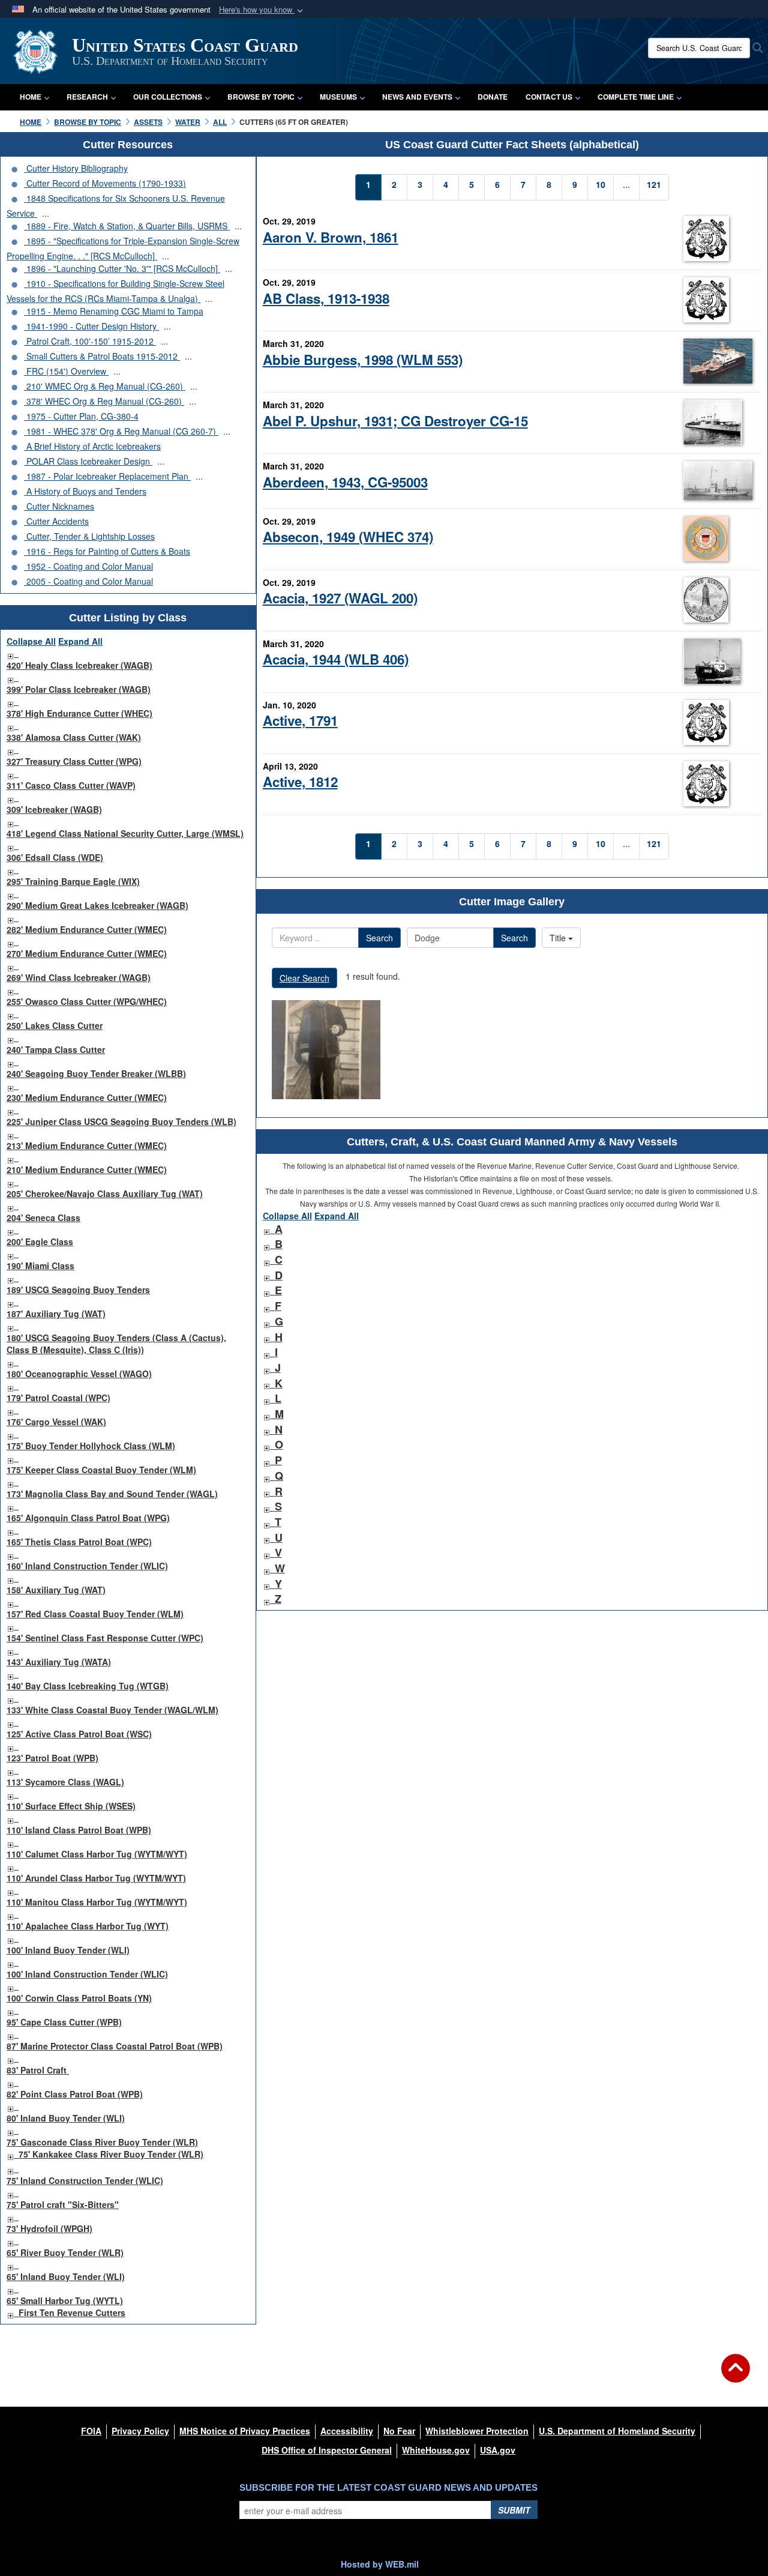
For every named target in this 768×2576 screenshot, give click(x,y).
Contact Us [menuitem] (549, 97)
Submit (514, 2510)
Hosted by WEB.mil (380, 2564)
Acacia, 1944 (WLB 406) (336, 659)
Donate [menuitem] (493, 97)
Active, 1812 (300, 782)
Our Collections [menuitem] (168, 97)
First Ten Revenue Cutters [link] (72, 2312)
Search (379, 938)
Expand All (80, 641)
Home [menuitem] (31, 97)
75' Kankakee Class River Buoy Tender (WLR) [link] (111, 2154)
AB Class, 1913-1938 (326, 298)
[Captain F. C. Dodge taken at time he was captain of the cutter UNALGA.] (326, 1050)
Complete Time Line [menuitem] (636, 97)
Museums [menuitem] (338, 97)
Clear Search (304, 978)
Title (559, 938)
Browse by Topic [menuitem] (261, 97)
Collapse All (31, 641)
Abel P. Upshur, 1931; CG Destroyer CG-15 (395, 421)
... (46, 213)
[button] (262, 10)
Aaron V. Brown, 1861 (331, 237)
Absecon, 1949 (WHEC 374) (348, 537)
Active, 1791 (300, 720)
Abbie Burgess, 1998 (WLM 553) (363, 360)
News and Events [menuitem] (417, 97)
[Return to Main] (736, 2375)
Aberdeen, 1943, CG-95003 (345, 482)
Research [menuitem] (87, 97)
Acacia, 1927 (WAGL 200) (340, 598)
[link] (10, 653)
